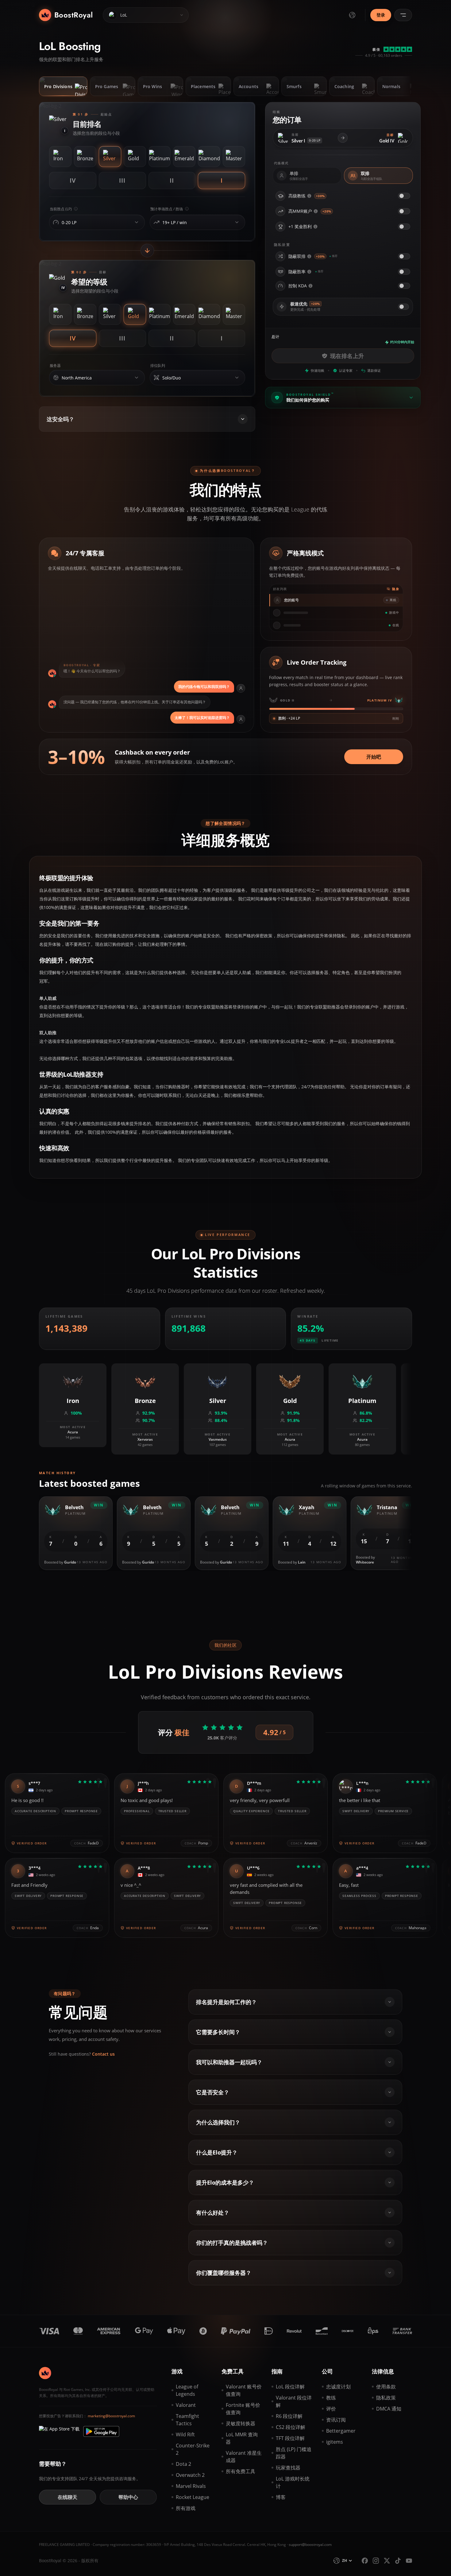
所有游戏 (186, 2508)
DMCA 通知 (389, 2409)
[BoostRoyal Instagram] (376, 2561)
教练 (331, 2398)
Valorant (186, 2405)
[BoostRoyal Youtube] (409, 2561)
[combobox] (95, 223)
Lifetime (330, 1340)
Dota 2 (183, 2464)
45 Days (308, 1340)
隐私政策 (386, 2398)
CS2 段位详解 (291, 2427)
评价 (331, 2409)
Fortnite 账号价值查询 (243, 2409)
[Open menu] (403, 15)
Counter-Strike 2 (193, 2449)
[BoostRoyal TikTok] (398, 2561)
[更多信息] (309, 196)
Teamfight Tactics (187, 2420)
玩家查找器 (288, 2468)
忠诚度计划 (338, 2387)
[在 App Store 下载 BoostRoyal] (59, 2431)
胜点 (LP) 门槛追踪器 (294, 2453)
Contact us (103, 2054)
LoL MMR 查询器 (242, 2438)
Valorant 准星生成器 (244, 2457)
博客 (281, 2497)
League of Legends (187, 2390)
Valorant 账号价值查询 (244, 2390)
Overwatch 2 (190, 2475)
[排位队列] (237, 378)
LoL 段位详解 (290, 2387)
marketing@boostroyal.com (111, 2416)
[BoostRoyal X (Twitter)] (387, 2561)
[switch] (404, 196)
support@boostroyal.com (310, 2545)
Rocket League (193, 2497)
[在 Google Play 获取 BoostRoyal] (101, 2431)
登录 (381, 15)
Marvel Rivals (191, 2486)
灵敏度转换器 (241, 2423)
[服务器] (137, 378)
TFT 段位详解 (290, 2438)
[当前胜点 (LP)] (137, 222)
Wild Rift (185, 2434)
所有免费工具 (241, 2471)
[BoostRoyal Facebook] (365, 2561)
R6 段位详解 (289, 2416)
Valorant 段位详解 (294, 2401)
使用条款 (386, 2387)
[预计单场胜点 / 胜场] (237, 222)
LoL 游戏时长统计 (293, 2482)
